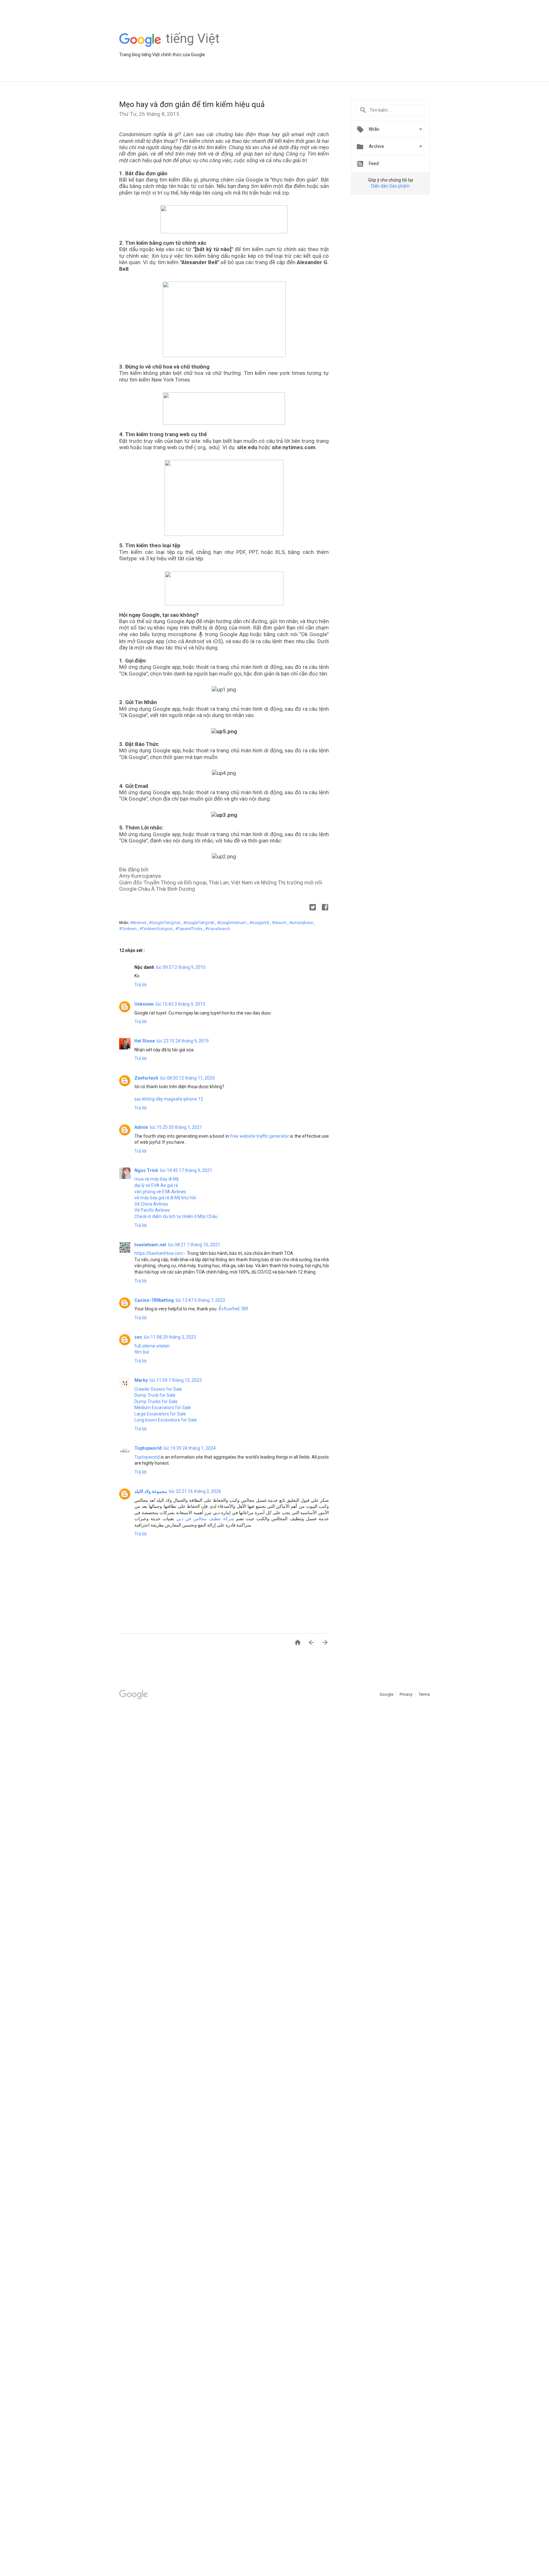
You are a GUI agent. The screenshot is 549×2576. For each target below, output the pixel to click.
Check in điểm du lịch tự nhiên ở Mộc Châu (176, 1216)
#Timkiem (128, 929)
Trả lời (140, 985)
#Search (280, 923)
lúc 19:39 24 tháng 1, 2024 (190, 1448)
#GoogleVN (260, 923)
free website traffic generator (260, 1136)
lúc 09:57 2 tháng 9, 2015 (181, 967)
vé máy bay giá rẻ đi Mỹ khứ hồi (165, 1198)
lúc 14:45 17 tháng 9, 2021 (186, 1170)
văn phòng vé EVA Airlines (160, 1192)
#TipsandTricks (189, 929)
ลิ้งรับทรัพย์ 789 (233, 1309)
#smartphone (302, 923)
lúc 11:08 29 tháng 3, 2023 (170, 1337)
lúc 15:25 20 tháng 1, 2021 (176, 1127)
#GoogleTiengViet (165, 923)
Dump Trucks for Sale (156, 1401)
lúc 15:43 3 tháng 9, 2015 (180, 1004)
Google (387, 1694)
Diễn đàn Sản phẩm (390, 186)
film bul (142, 1352)
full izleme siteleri (152, 1346)
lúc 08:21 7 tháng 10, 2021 (194, 1245)
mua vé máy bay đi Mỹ (157, 1179)
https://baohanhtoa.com (159, 1253)
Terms (424, 1694)
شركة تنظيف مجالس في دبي (205, 1519)
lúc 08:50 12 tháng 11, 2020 (187, 1078)
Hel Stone (145, 1041)
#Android (139, 923)
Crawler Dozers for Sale (158, 1389)
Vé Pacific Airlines (152, 1210)
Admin (141, 1127)
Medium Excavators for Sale (163, 1408)
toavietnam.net (150, 1245)
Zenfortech (146, 1078)
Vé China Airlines (151, 1204)
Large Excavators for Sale (160, 1414)
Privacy (407, 1694)
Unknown (144, 1004)
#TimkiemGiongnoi (156, 929)
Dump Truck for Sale (155, 1395)
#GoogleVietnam (232, 923)
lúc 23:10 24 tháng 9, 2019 (183, 1041)
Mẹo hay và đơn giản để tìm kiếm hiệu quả (192, 104)
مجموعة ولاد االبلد (151, 1491)
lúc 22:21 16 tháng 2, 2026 (195, 1491)
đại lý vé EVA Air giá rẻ (156, 1185)
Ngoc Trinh (146, 1170)
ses (138, 1337)
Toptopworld (148, 1448)
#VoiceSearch (218, 929)
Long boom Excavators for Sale (166, 1420)
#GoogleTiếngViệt (199, 923)
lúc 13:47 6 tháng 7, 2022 (200, 1300)
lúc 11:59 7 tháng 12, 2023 (176, 1380)
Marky (141, 1380)
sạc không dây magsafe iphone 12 (169, 1099)
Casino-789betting (154, 1300)
